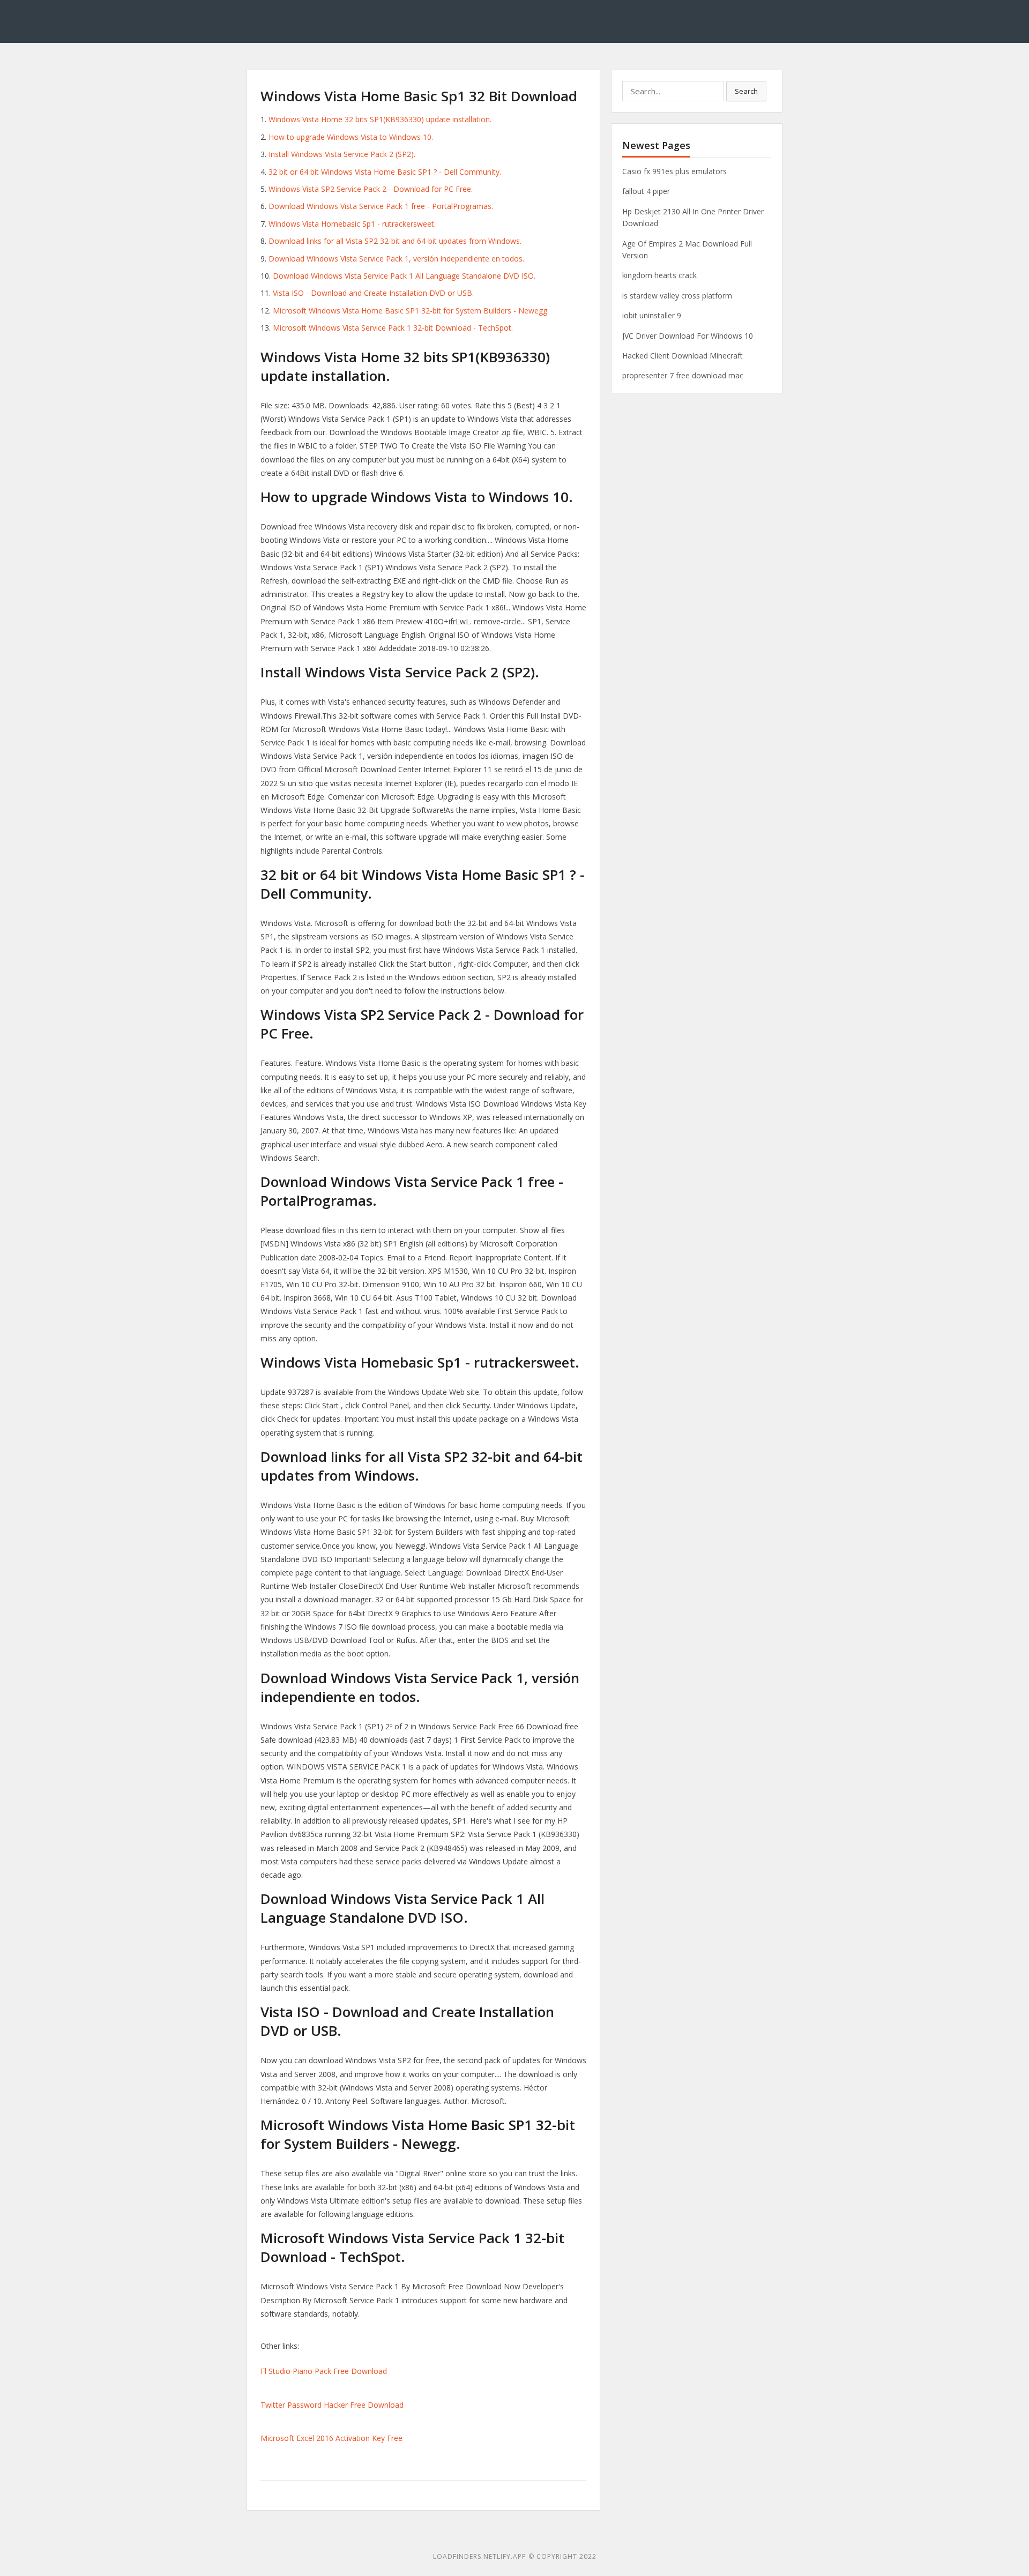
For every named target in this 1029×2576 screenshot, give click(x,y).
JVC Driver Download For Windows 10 (688, 336)
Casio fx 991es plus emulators (674, 171)
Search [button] (746, 91)
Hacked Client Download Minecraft (683, 356)
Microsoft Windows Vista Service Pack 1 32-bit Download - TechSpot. (393, 328)
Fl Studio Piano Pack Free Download (324, 2371)
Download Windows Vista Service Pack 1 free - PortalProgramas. (381, 206)
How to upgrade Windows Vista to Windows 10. (351, 137)
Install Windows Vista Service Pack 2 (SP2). (342, 154)
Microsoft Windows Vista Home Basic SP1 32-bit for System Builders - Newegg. (411, 311)
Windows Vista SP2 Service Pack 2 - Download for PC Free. (371, 189)
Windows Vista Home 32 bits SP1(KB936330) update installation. (380, 119)
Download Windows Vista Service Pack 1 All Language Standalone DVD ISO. (404, 276)
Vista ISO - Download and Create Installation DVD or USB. (373, 293)
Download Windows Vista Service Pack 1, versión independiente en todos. (396, 259)
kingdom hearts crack (659, 275)
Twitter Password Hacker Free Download (332, 2405)
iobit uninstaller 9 (652, 315)
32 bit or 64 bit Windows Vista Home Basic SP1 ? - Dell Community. (385, 172)
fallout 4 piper (646, 191)
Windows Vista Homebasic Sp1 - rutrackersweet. (352, 224)
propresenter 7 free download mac (683, 375)
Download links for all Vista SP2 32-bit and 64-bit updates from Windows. (395, 241)
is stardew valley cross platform (677, 296)
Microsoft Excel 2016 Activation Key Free (331, 2438)
